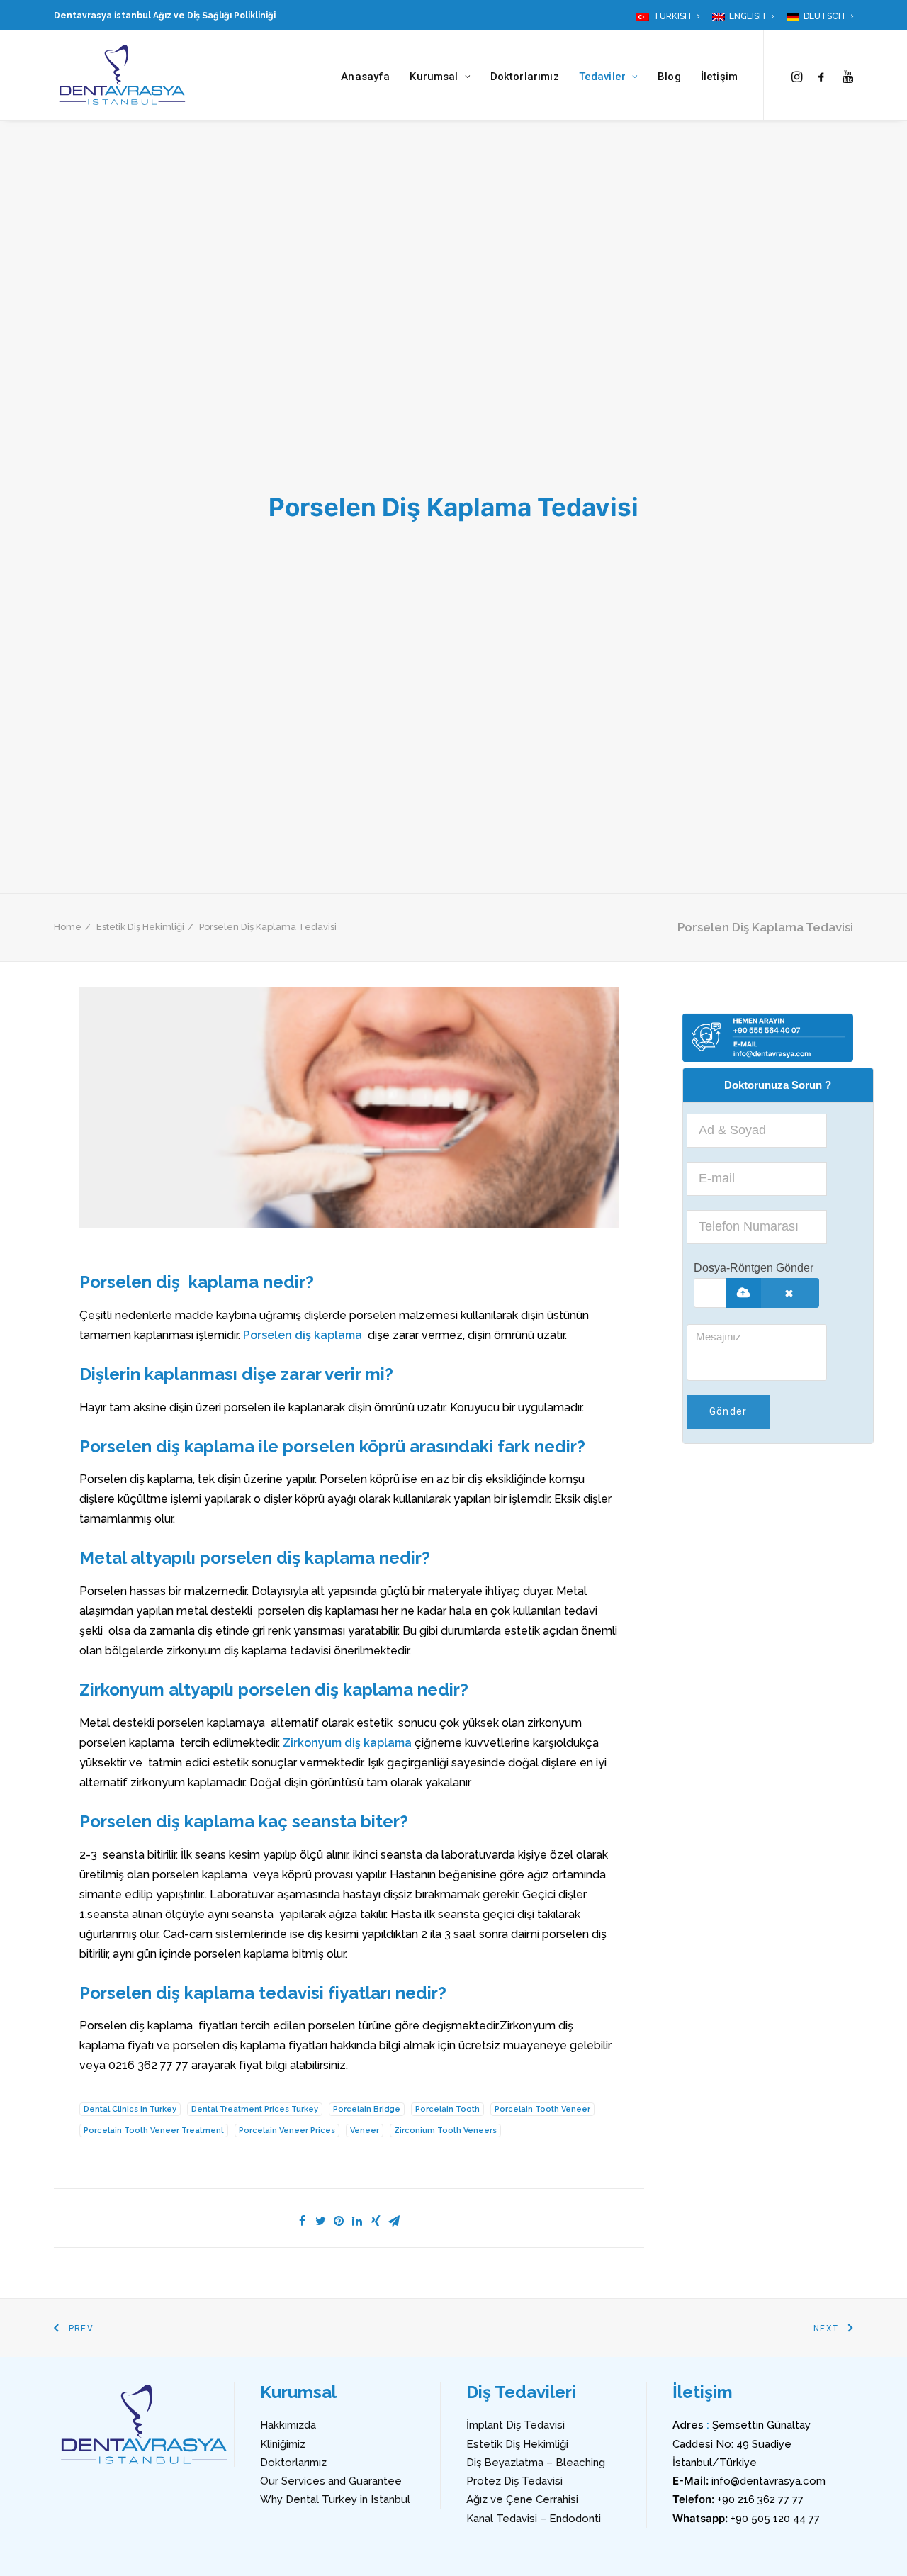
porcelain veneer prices (287, 2130)
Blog (669, 77)
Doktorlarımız (525, 77)
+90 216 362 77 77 (760, 2499)
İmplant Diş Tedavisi (516, 2425)
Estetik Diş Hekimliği (140, 927)
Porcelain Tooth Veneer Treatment (154, 2130)
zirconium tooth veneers (445, 2130)
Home (68, 927)
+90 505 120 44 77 (775, 2519)
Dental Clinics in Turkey (130, 2109)
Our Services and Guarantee (331, 2481)
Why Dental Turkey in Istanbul (335, 2499)
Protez (484, 2481)
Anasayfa (365, 77)
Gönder (728, 1411)
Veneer (365, 2130)
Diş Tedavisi (532, 2481)
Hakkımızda (288, 2425)
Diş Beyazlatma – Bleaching (536, 2463)
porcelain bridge (367, 2109)
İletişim (719, 77)
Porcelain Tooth (447, 2109)
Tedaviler (602, 77)
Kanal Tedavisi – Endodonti (534, 2519)
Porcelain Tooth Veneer (542, 2109)
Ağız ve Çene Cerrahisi (522, 2499)
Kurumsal (434, 77)
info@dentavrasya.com (768, 2481)
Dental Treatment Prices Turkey (255, 2109)
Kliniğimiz (283, 2444)
